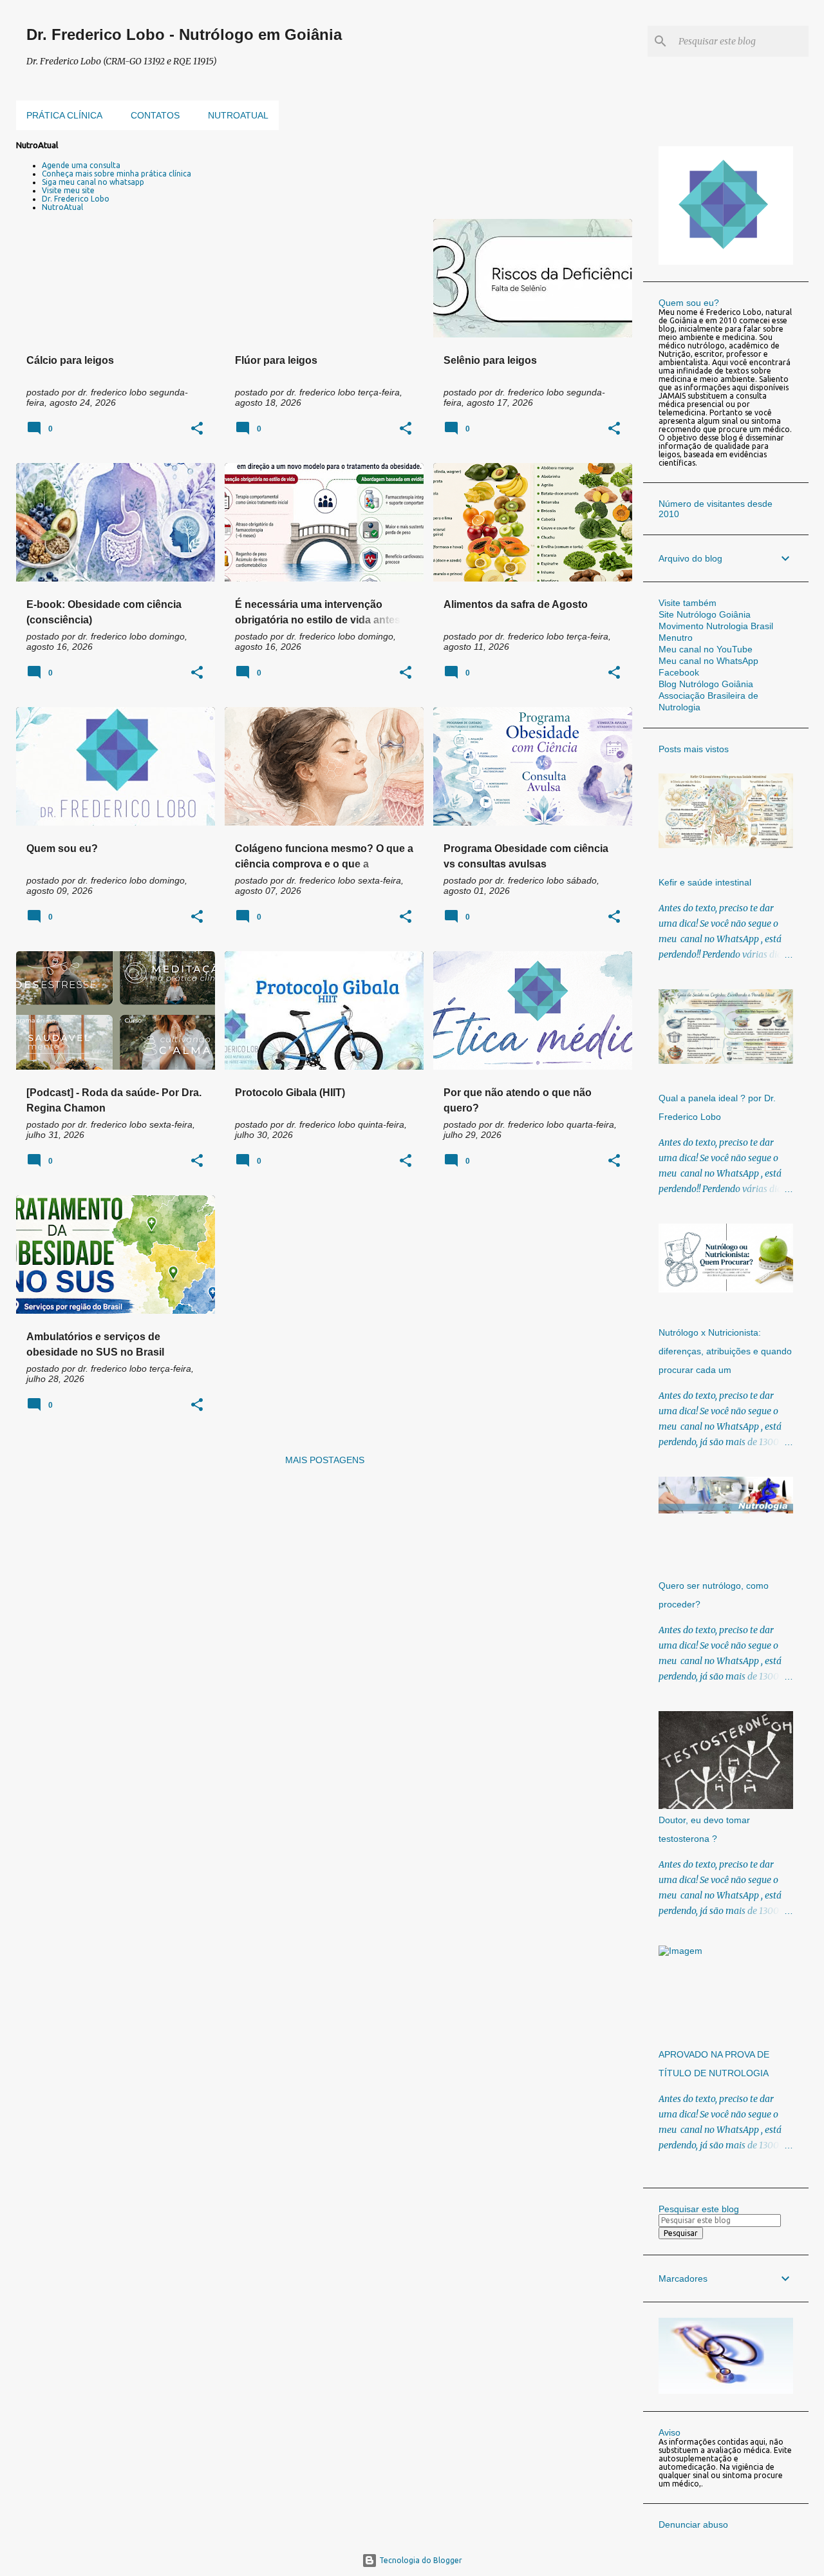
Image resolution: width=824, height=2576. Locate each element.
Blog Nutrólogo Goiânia (706, 684)
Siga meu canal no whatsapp (93, 182)
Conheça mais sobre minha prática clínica (117, 174)
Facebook (679, 672)
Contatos (155, 115)
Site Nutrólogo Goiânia (705, 614)
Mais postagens (325, 1460)
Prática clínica (64, 115)
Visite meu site (68, 190)
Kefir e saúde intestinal (705, 882)
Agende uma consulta (81, 165)
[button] (197, 429)
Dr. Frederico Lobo (76, 199)
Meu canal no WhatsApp (708, 661)
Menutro (676, 638)
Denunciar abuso (693, 2524)
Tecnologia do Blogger (420, 2560)
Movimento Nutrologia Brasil (716, 626)
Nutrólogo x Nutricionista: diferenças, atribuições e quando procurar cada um (725, 1351)
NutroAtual (62, 207)
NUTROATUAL (238, 115)
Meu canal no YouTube (706, 649)
